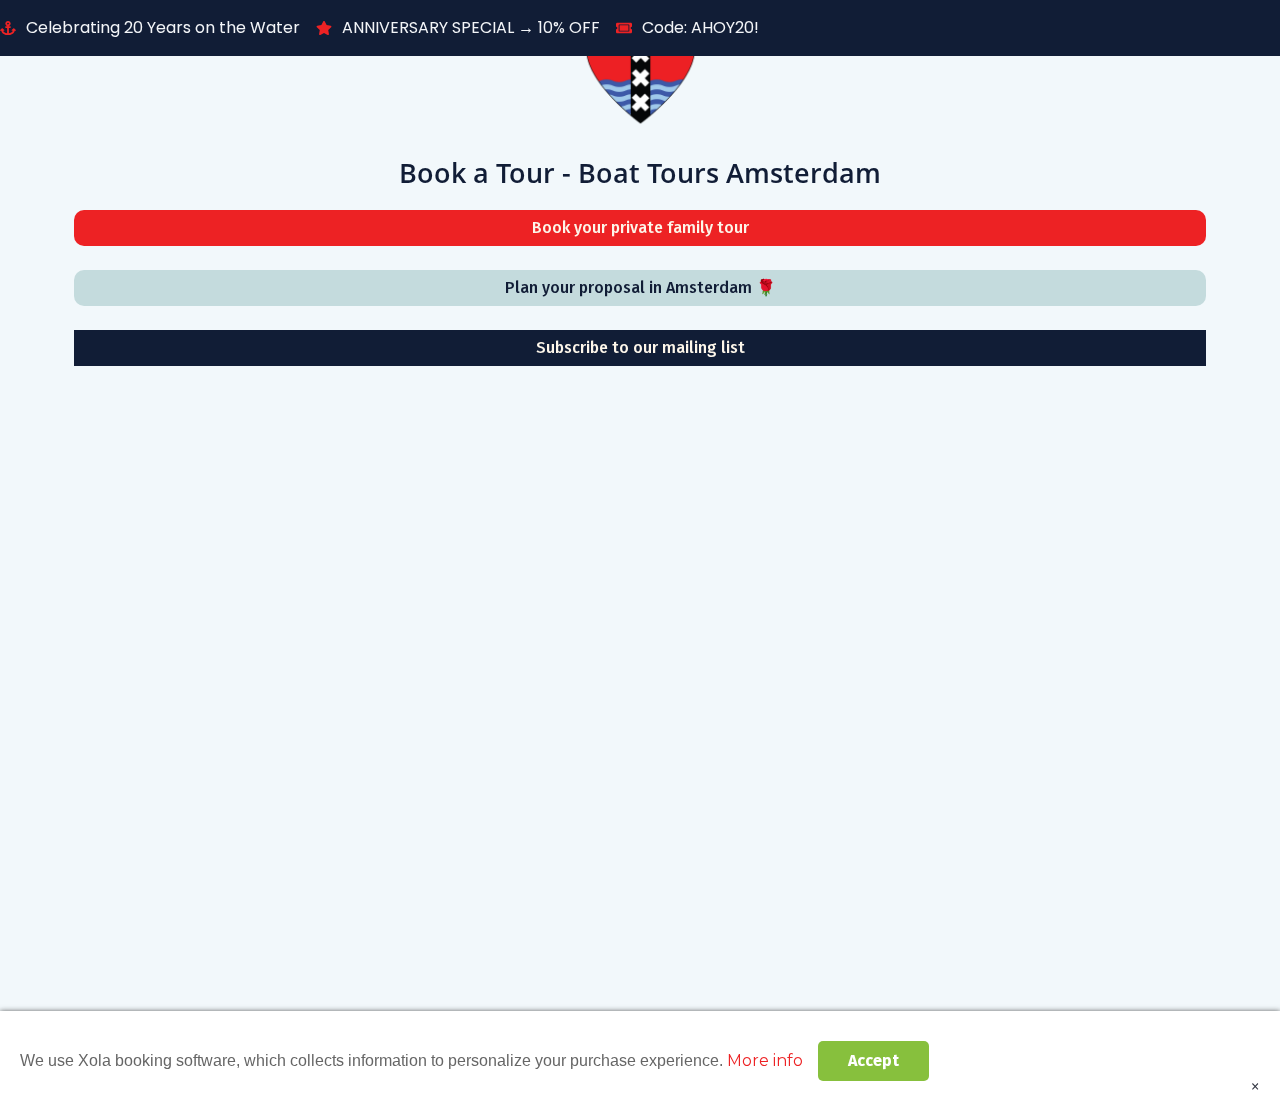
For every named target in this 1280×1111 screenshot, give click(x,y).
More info (765, 1060)
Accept (873, 1060)
